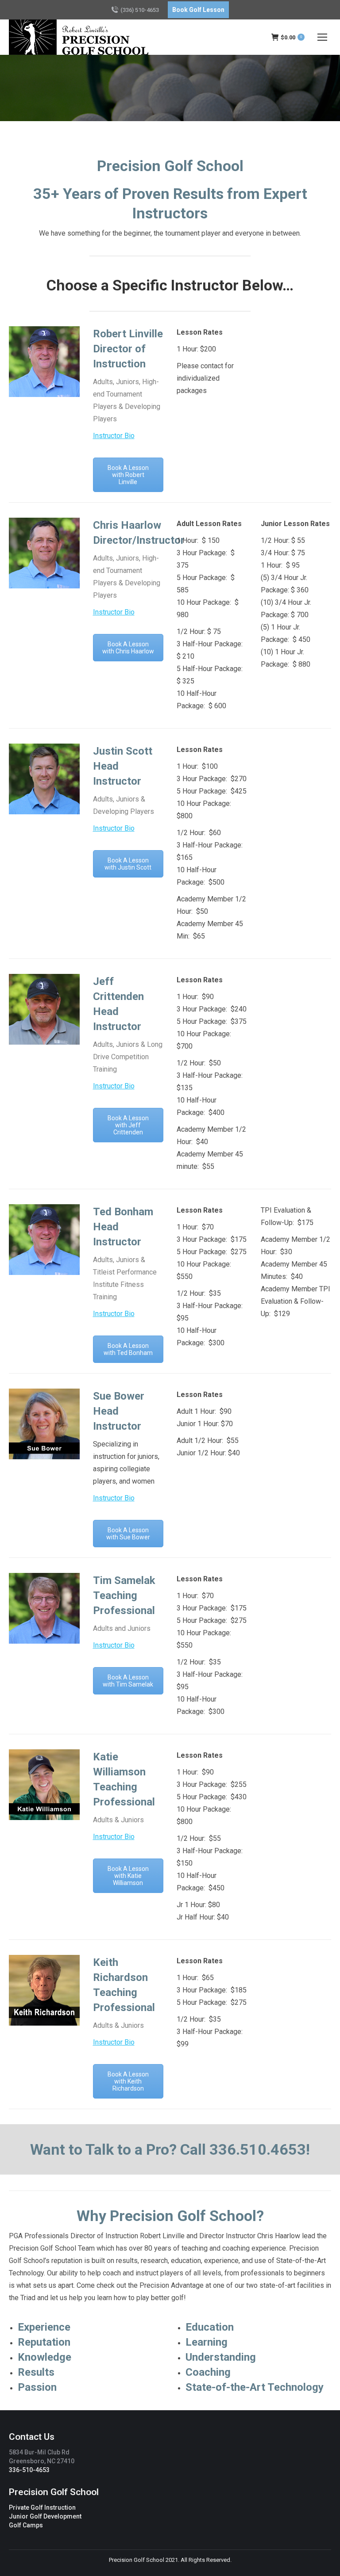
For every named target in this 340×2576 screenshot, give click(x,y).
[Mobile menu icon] (322, 37)
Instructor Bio (114, 436)
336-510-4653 (29, 2470)
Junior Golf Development (45, 2516)
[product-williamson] (44, 1785)
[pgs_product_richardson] (44, 1990)
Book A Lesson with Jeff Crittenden (128, 1125)
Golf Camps (26, 2525)
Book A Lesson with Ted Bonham (128, 1349)
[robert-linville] (44, 362)
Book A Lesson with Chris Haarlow (128, 648)
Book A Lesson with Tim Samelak (128, 1681)
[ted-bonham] (44, 1240)
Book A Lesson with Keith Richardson (128, 2081)
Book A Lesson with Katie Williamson (128, 1876)
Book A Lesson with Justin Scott (128, 864)
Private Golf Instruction (42, 2507)
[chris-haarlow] (44, 553)
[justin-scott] (44, 779)
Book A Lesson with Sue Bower (128, 1534)
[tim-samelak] (44, 1608)
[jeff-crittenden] (44, 1009)
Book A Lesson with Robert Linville (128, 475)
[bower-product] (44, 1424)
